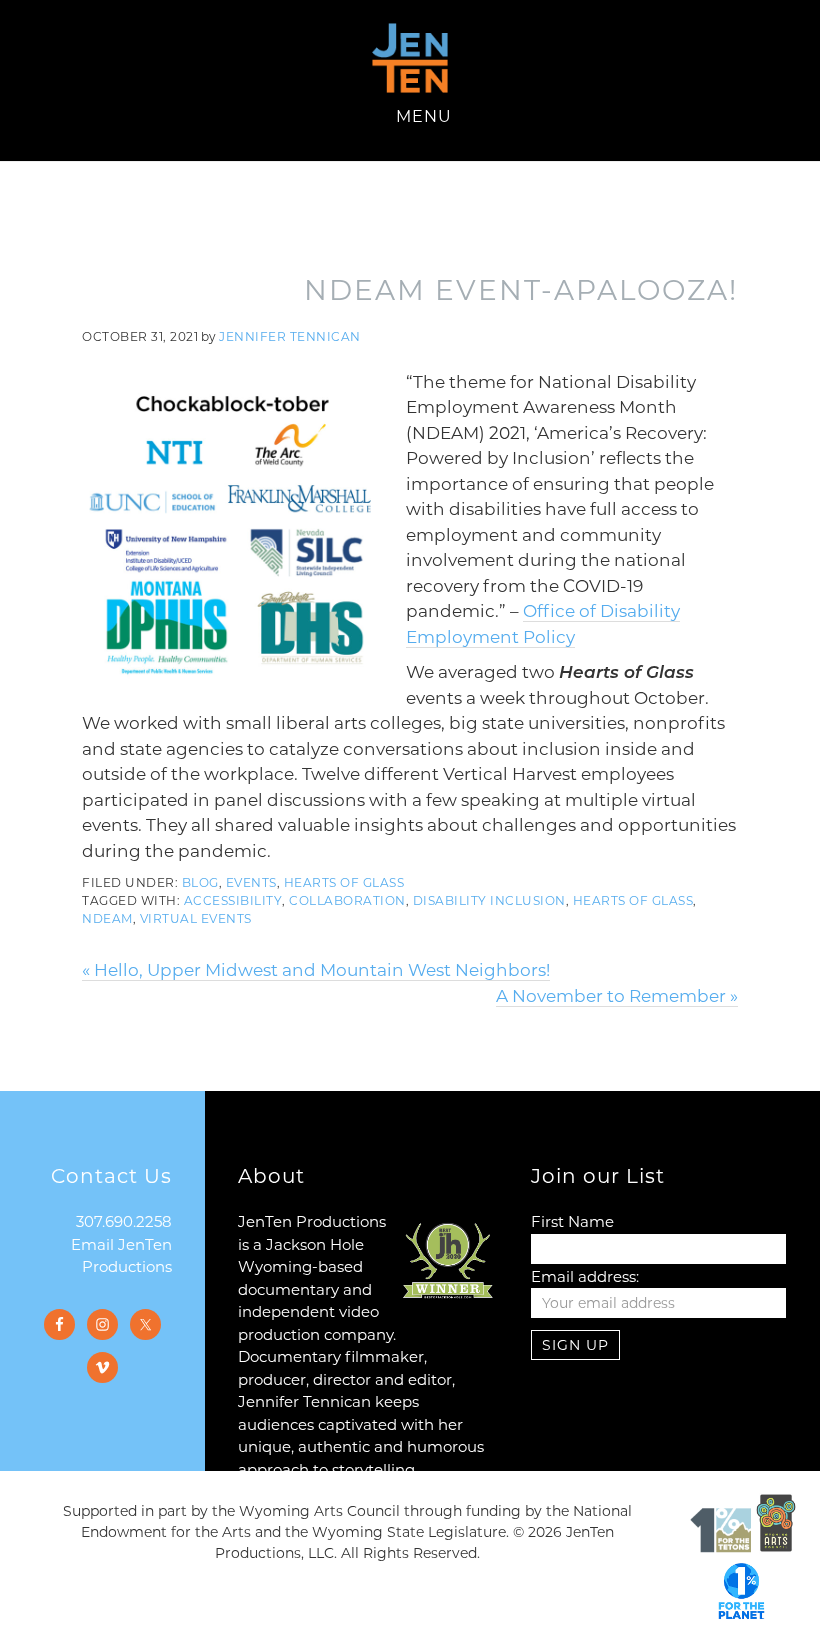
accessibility (233, 900)
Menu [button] (424, 116)
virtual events (196, 918)
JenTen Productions (410, 58)
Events (251, 882)
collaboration (347, 900)
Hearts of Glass (344, 882)
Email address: (585, 1276)
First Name (572, 1221)
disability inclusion (489, 900)
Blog (200, 882)
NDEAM (107, 918)
